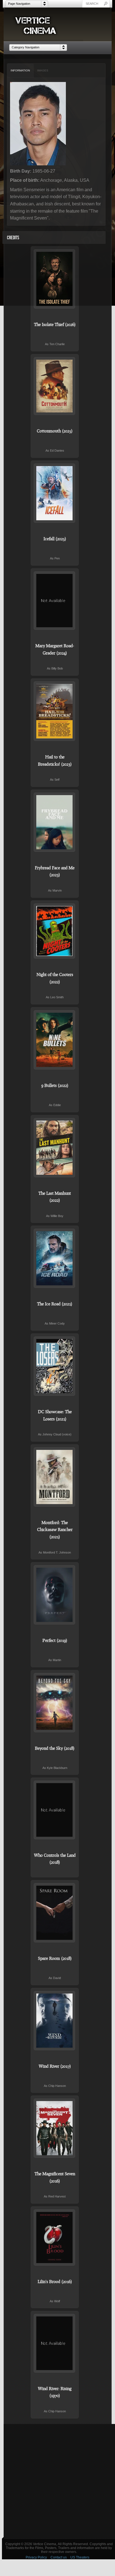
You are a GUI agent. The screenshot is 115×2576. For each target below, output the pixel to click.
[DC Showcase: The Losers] (55, 1366)
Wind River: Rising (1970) (55, 2392)
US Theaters (80, 2557)
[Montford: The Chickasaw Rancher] (55, 1477)
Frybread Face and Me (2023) (55, 871)
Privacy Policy (36, 2557)
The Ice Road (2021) (55, 1304)
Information (20, 70)
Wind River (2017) (55, 2066)
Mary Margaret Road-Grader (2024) (55, 649)
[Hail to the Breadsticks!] (55, 711)
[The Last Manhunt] (55, 1148)
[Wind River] (55, 2021)
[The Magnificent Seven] (55, 2128)
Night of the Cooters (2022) (55, 978)
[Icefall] (55, 493)
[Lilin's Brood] (55, 2237)
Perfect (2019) (55, 1640)
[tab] (20, 71)
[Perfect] (55, 1595)
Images (43, 70)
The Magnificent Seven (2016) (55, 2177)
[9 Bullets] (55, 1040)
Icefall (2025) (55, 539)
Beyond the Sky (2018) (55, 1748)
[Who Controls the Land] (55, 1810)
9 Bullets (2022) (55, 1085)
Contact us (59, 2557)
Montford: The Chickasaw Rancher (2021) (55, 1530)
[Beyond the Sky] (55, 1703)
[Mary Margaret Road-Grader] (55, 601)
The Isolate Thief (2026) (55, 324)
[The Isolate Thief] (55, 279)
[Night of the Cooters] (55, 931)
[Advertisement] (57, 2481)
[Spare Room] (55, 1913)
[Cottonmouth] (55, 386)
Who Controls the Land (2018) (55, 1859)
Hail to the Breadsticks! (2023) (55, 760)
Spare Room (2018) (55, 1958)
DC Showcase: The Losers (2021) (55, 1415)
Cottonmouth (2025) (55, 431)
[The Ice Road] (55, 1258)
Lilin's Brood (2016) (55, 2281)
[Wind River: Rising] (55, 2343)
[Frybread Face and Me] (55, 822)
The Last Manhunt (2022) (55, 1197)
